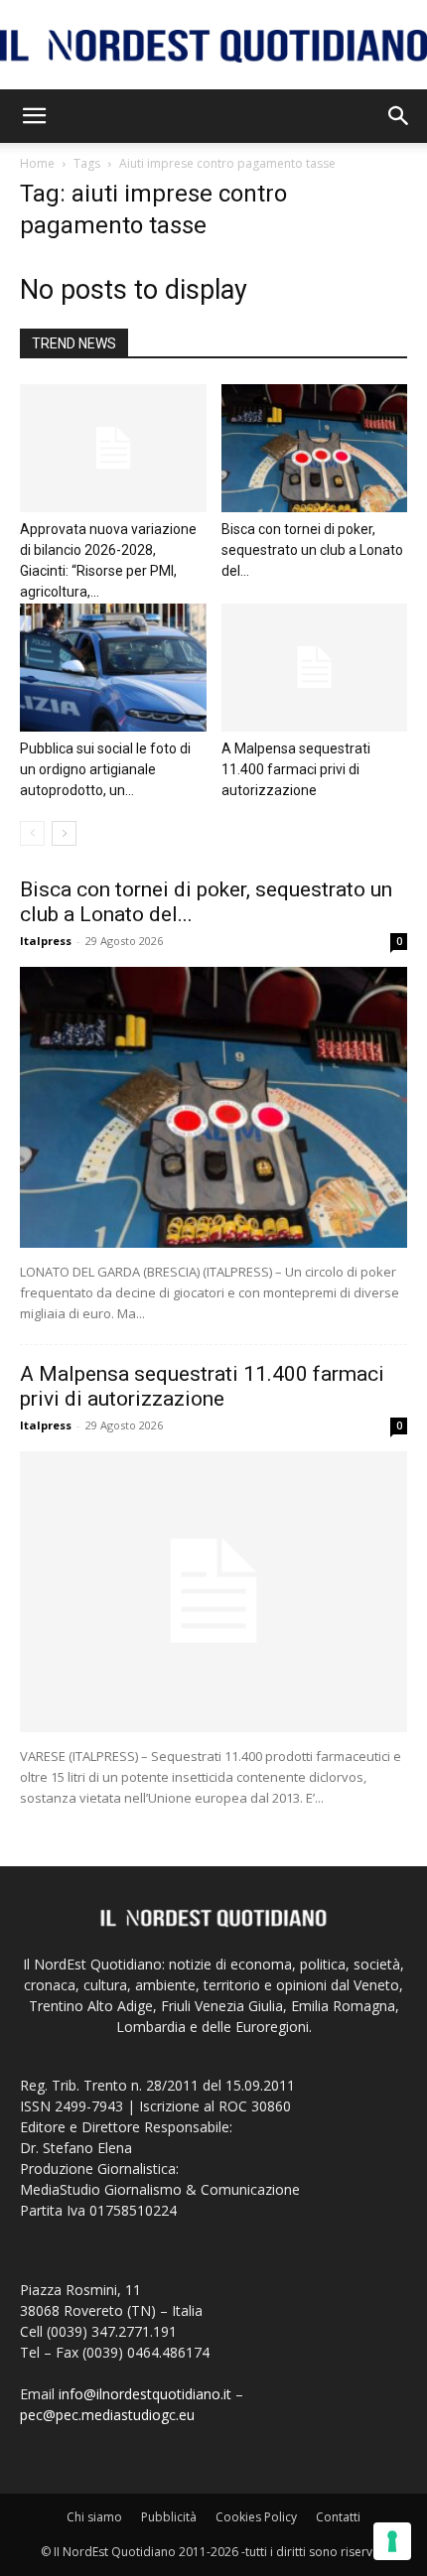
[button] (34, 116)
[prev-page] (32, 833)
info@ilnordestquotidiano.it (145, 2394)
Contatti (338, 2517)
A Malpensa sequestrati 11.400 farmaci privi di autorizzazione (296, 769)
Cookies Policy (256, 2517)
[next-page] (64, 833)
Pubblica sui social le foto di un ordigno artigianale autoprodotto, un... (105, 769)
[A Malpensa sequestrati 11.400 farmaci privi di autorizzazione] (315, 668)
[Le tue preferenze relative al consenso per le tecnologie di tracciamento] (392, 2541)
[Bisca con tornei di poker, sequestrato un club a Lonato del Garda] (315, 448)
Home (37, 163)
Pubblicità (169, 2517)
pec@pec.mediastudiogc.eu (107, 2415)
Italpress (46, 941)
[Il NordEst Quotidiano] (213, 46)
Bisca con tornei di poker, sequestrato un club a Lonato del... (312, 550)
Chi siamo (94, 2517)
